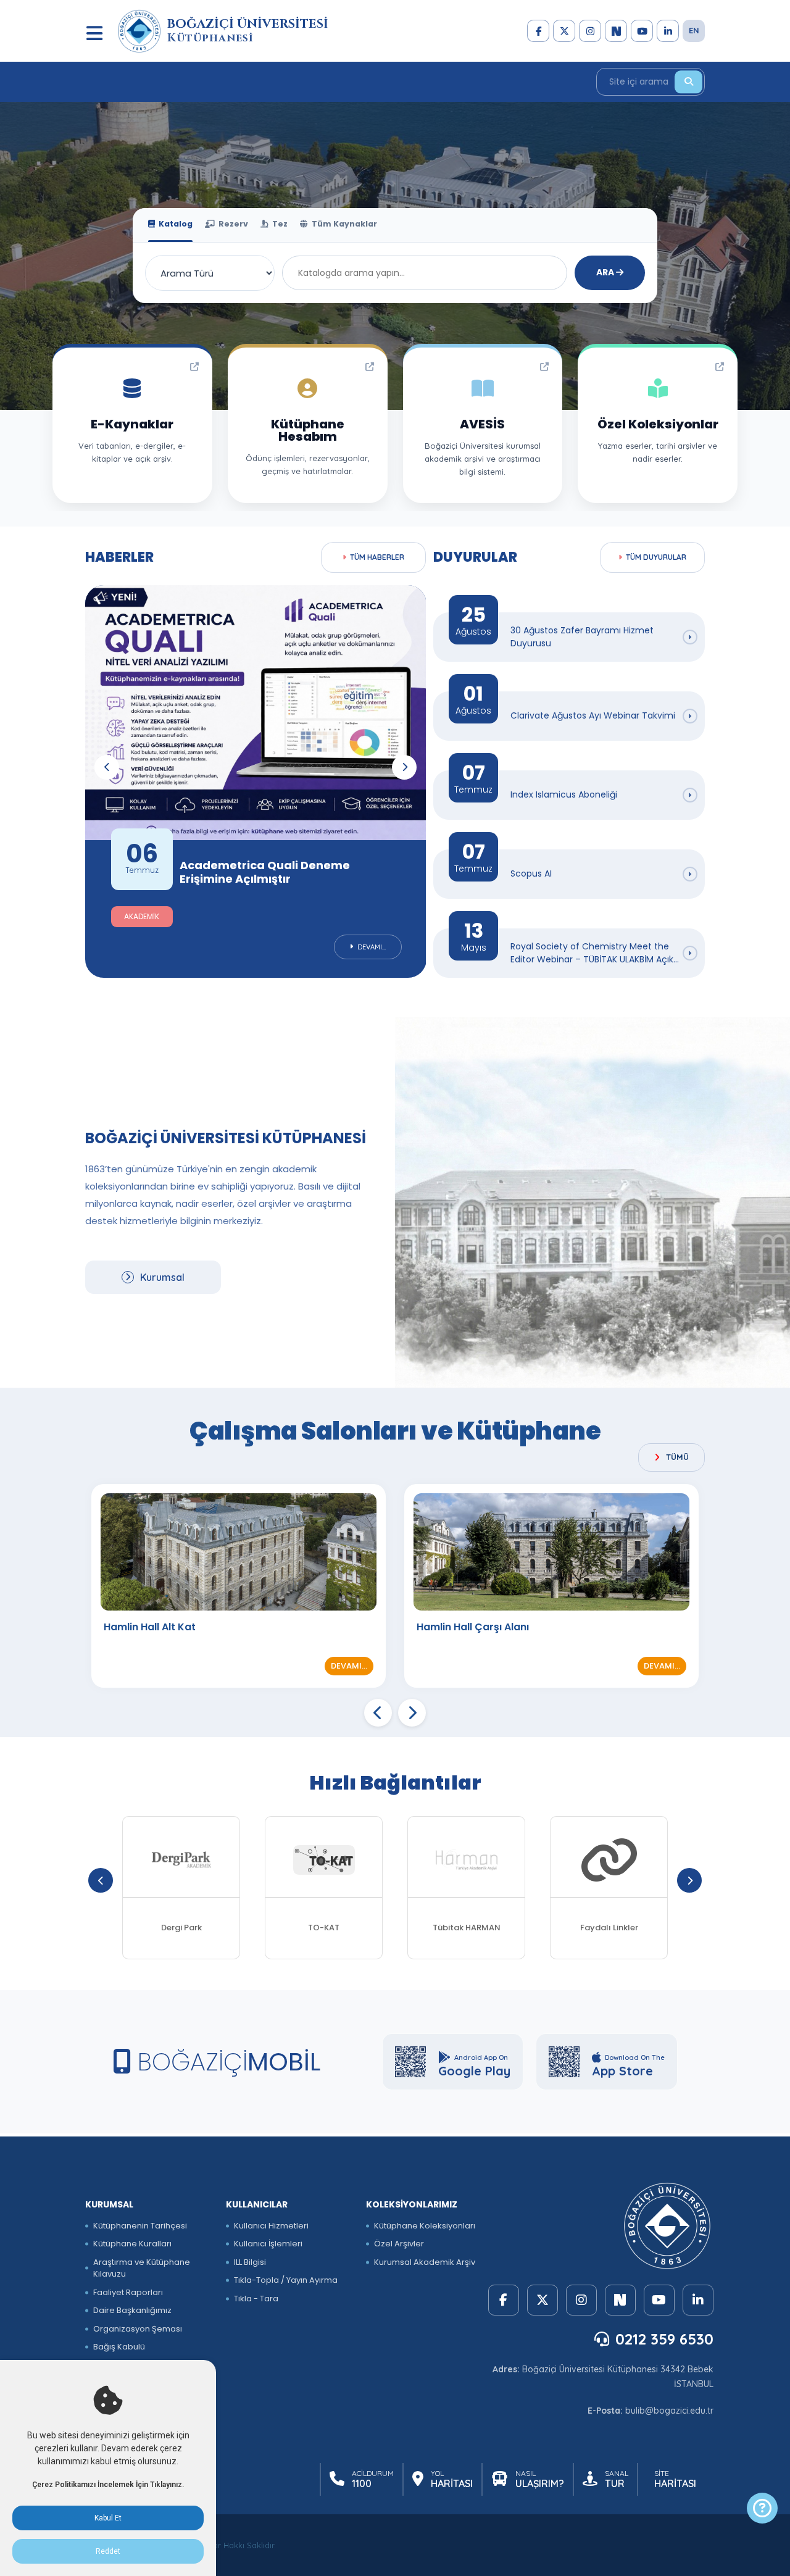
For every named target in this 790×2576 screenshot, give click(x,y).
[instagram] (590, 31)
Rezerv (232, 224)
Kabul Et (108, 2518)
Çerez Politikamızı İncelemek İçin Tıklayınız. (108, 2485)
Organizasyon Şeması (138, 2329)
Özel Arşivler (399, 2244)
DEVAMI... (349, 1666)
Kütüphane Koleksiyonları (425, 2226)
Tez (279, 224)
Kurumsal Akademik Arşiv (425, 2262)
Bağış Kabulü (119, 2347)
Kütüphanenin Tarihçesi (140, 2226)
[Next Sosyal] (616, 31)
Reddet (108, 2551)
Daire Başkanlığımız (132, 2310)
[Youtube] (642, 31)
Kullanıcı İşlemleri (268, 2244)
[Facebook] (538, 31)
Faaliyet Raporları (128, 2292)
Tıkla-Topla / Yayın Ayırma (286, 2280)
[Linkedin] (668, 31)
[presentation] (107, 767)
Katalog (175, 224)
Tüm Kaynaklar (343, 224)
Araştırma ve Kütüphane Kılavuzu (142, 2268)
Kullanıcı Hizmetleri (271, 2226)
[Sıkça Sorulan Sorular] (762, 2508)
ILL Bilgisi (250, 2262)
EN (694, 30)
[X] (564, 31)
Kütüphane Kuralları (132, 2244)
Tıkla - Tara (256, 2299)
